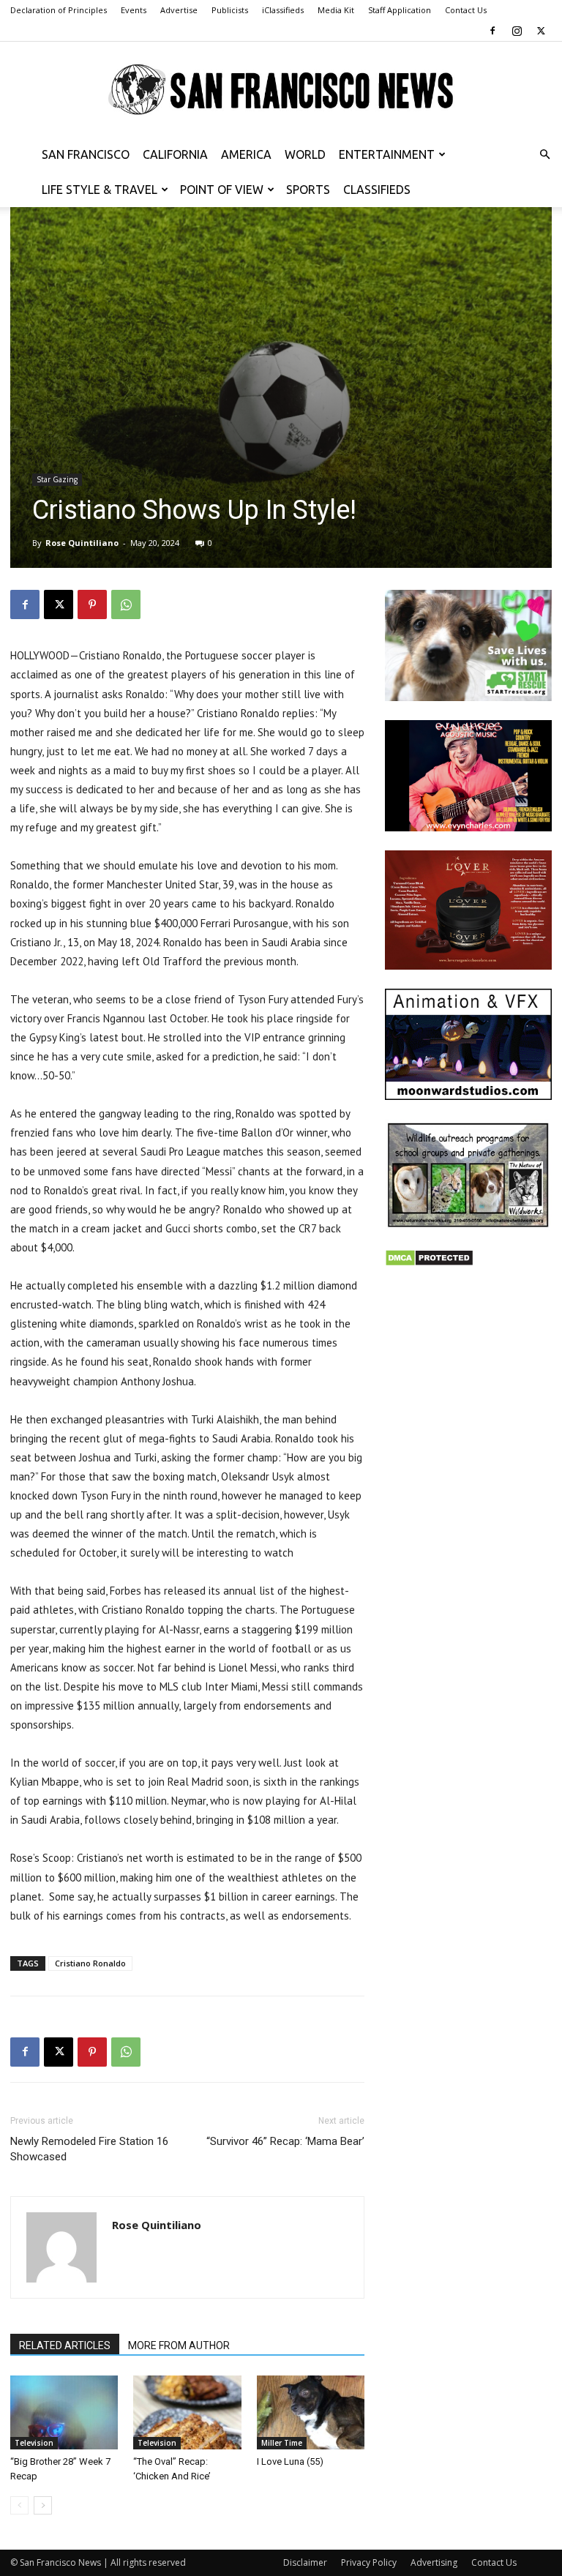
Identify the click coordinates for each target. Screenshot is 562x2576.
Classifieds (377, 190)
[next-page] (43, 2505)
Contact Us (466, 10)
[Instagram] (517, 31)
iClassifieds (283, 10)
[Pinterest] (92, 604)
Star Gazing (57, 479)
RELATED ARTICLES (65, 2345)
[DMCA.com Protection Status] (429, 1263)
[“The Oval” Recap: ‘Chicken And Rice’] (187, 2412)
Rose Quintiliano (82, 543)
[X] (541, 31)
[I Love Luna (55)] (311, 2412)
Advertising (434, 2562)
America (246, 154)
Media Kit (336, 10)
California (175, 154)
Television (34, 2443)
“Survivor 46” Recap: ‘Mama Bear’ (285, 2141)
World (305, 154)
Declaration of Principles (59, 10)
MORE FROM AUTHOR (179, 2345)
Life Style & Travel (100, 190)
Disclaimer (305, 2562)
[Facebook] (492, 31)
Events (134, 10)
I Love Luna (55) (290, 2461)
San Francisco (86, 154)
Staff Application (400, 10)
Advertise (179, 10)
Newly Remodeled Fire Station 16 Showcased (89, 2149)
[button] (544, 155)
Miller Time (282, 2443)
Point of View (222, 190)
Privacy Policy (369, 2562)
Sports (308, 190)
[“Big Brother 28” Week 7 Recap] (64, 2412)
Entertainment (387, 154)
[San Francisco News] (281, 90)
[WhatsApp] (126, 604)
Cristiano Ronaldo (90, 1963)
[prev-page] (19, 2505)
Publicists (230, 10)
